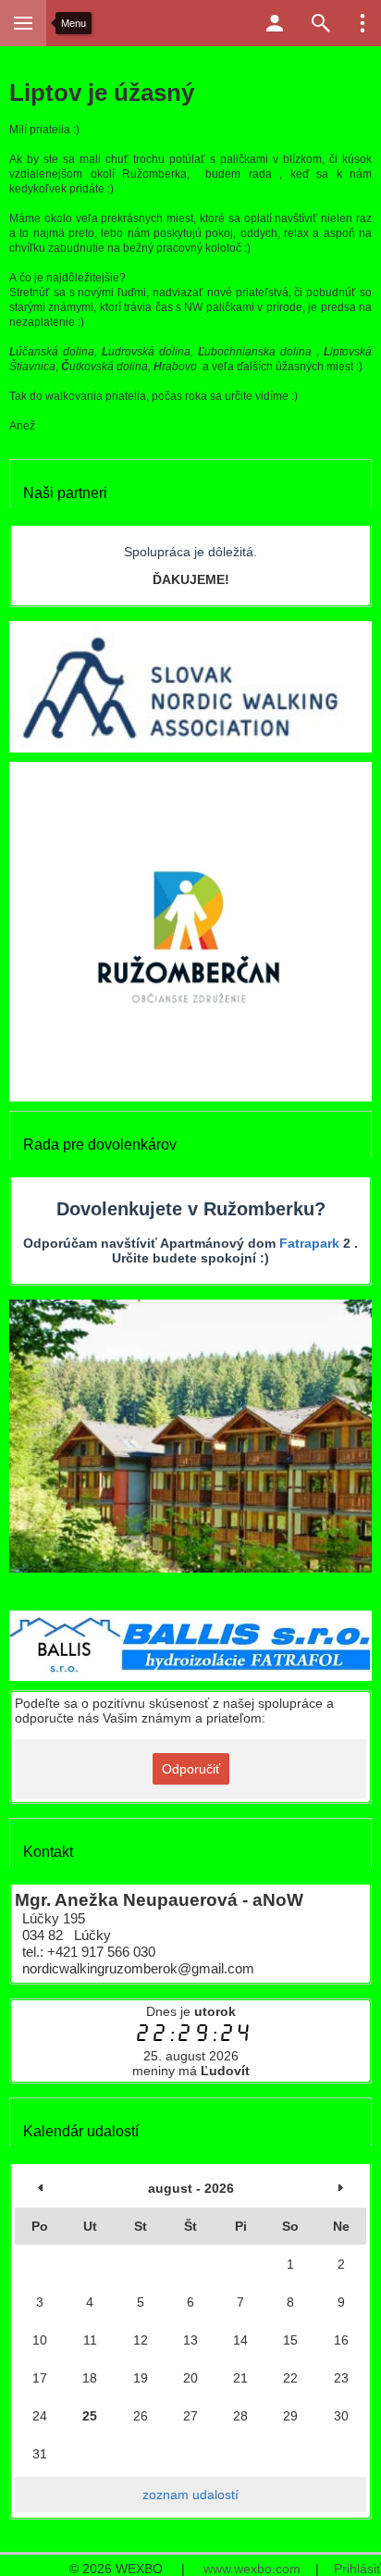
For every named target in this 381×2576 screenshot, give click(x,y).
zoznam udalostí (190, 2495)
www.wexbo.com (252, 2569)
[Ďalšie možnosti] (363, 23)
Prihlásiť (357, 2569)
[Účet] (275, 23)
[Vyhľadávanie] (321, 23)
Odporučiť (191, 1769)
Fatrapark (309, 1243)
